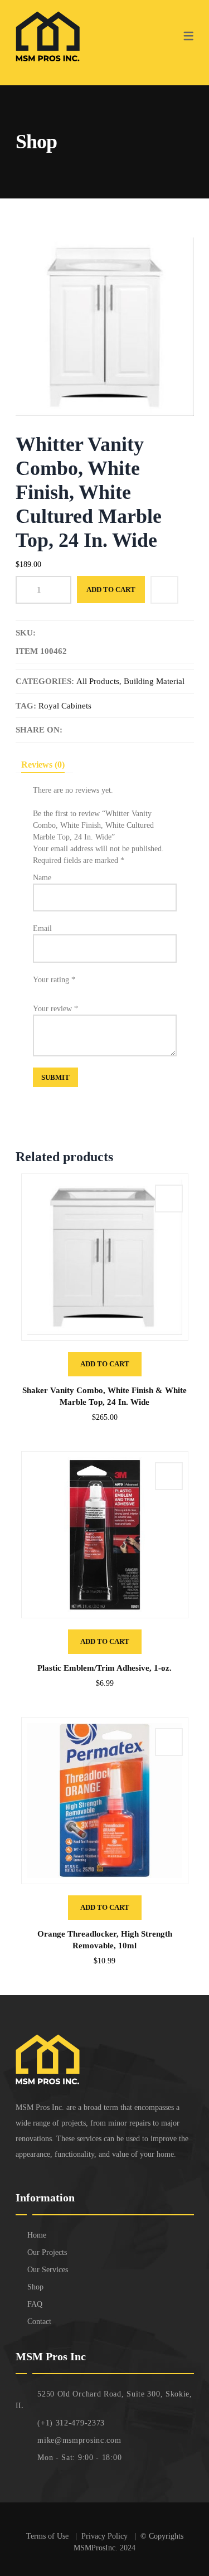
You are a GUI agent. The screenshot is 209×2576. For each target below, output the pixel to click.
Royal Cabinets (65, 706)
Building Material (154, 681)
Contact (39, 2322)
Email (42, 928)
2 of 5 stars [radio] (47, 989)
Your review (55, 1009)
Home (37, 2235)
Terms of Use (48, 2536)
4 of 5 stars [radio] (67, 989)
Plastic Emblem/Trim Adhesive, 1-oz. (104, 1668)
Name (42, 878)
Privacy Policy (106, 2536)
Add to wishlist (164, 590)
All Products (98, 681)
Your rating (54, 980)
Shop (35, 2287)
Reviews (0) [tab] (43, 765)
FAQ (35, 2304)
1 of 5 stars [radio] (37, 989)
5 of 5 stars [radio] (77, 989)
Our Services (48, 2270)
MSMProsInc (94, 2548)
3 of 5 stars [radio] (57, 989)
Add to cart (111, 590)
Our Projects (47, 2252)
